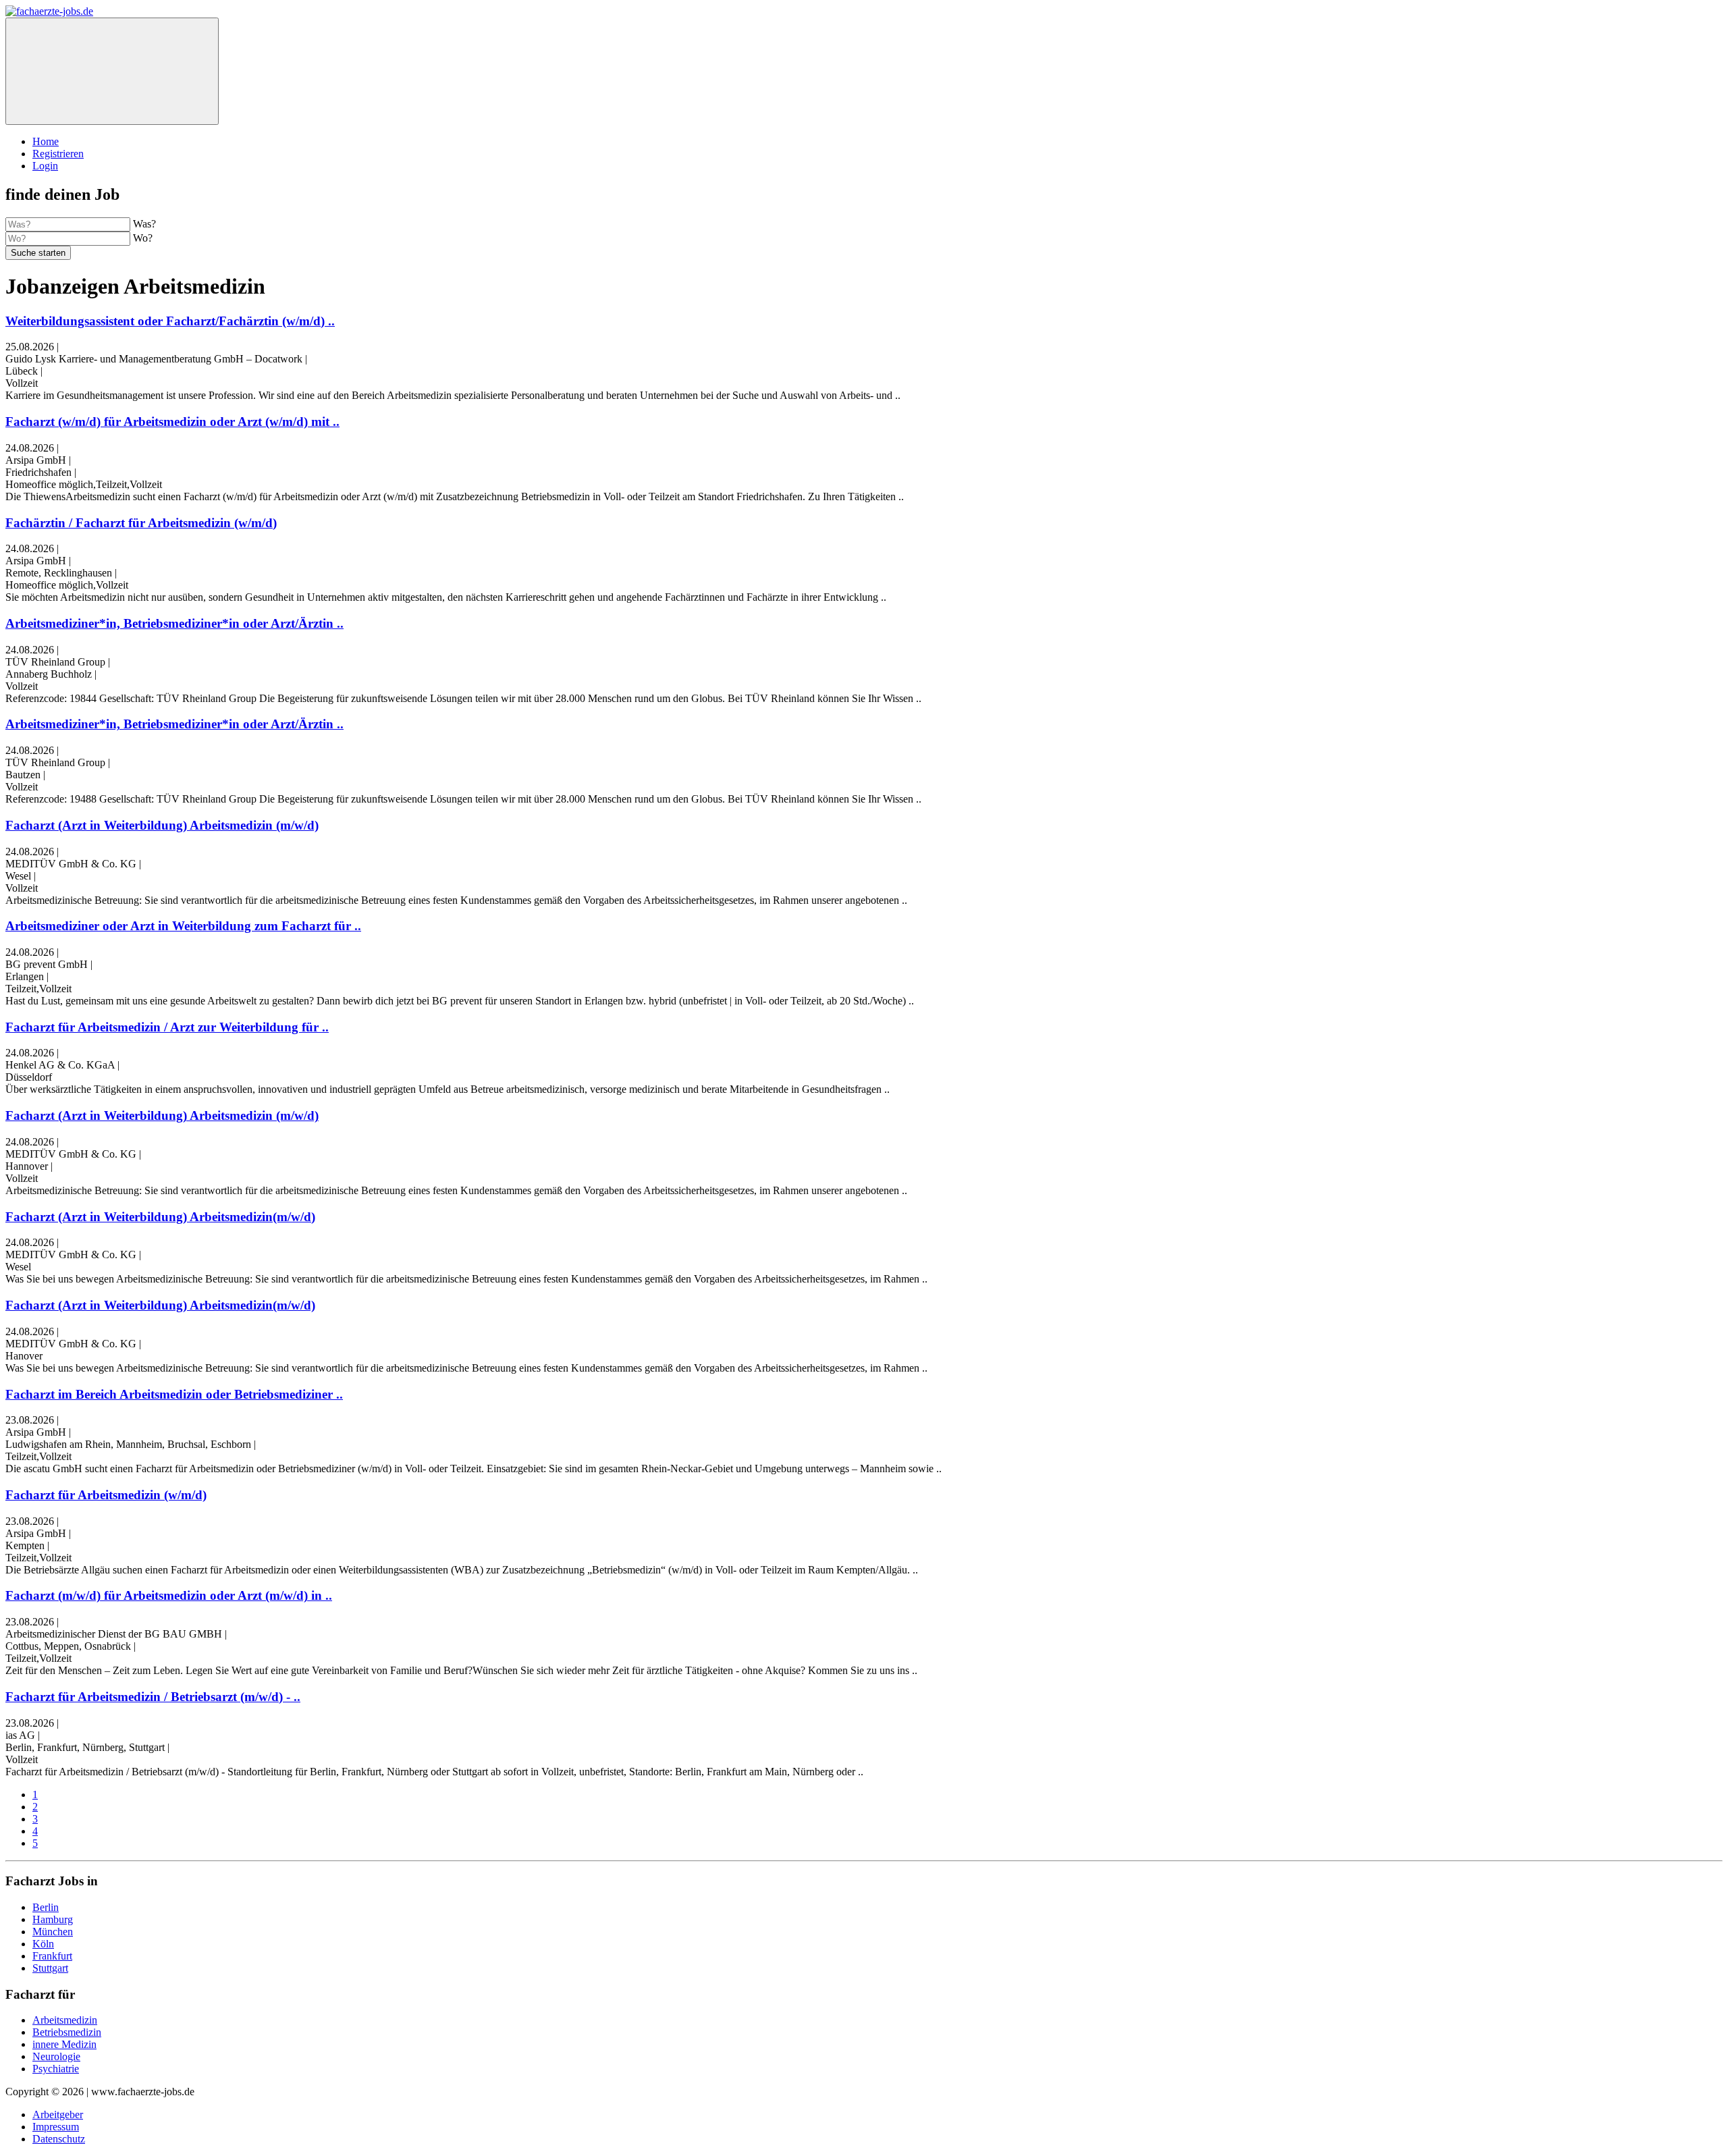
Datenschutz (59, 2139)
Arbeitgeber (58, 2114)
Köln (43, 1944)
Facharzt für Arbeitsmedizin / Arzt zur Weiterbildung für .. (167, 1027)
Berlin (46, 1907)
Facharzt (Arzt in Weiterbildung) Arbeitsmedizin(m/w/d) (160, 1217)
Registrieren (58, 154)
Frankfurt (52, 1956)
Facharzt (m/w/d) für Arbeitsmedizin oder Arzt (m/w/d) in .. (169, 1595)
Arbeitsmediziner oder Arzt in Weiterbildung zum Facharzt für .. (183, 926)
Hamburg (53, 1919)
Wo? (143, 238)
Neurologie (56, 2056)
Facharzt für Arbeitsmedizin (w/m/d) (106, 1495)
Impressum (56, 2127)
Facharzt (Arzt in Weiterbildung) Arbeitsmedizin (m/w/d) (162, 825)
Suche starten (38, 253)
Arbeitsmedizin (65, 2020)
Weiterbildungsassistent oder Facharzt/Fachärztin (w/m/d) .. (170, 321)
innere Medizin (64, 2044)
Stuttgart (50, 1968)
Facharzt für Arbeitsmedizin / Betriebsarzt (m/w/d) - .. (153, 1697)
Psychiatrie (56, 2069)
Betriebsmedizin (67, 2032)
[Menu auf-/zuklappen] (112, 71)
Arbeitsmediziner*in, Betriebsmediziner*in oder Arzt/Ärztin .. (174, 623)
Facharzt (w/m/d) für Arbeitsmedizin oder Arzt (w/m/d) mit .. (172, 422)
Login (45, 166)
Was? (144, 224)
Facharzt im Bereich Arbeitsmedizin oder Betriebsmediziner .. (174, 1394)
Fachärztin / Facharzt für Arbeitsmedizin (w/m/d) (141, 523)
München (53, 1932)
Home (46, 141)
